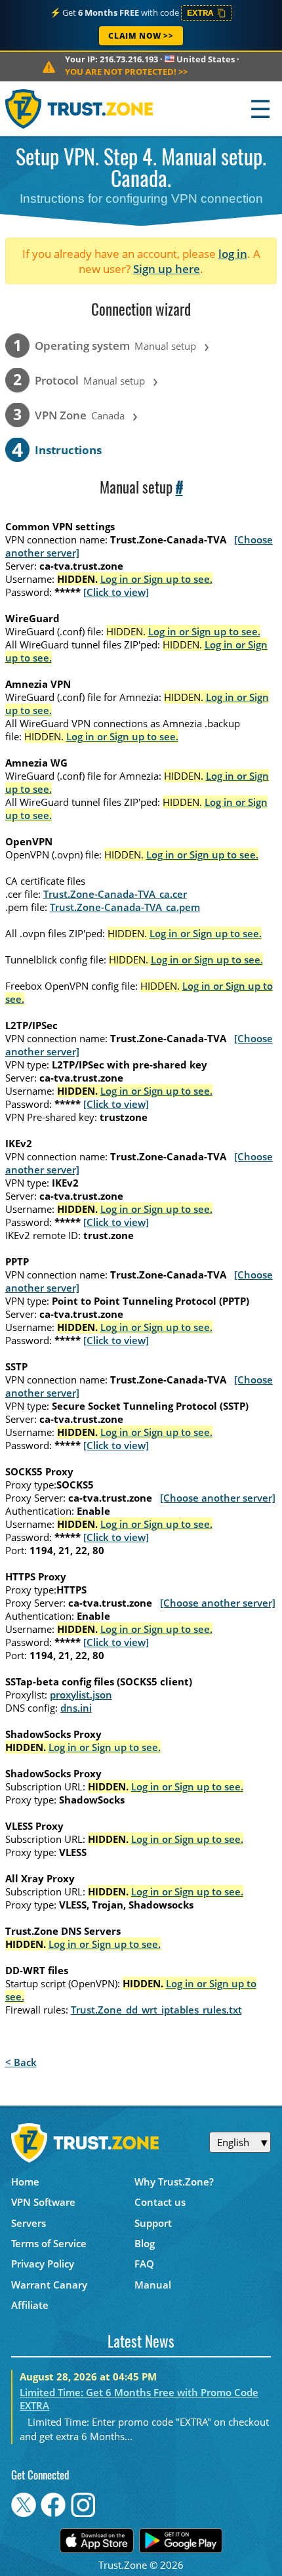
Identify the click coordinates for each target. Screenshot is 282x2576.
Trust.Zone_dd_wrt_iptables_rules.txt (156, 2010)
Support (153, 2223)
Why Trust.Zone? (174, 2182)
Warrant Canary (49, 2285)
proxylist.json (81, 1695)
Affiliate (30, 2305)
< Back (21, 2062)
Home (25, 2182)
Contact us (160, 2202)
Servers (29, 2223)
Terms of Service (49, 2243)
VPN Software (43, 2202)
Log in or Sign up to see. (156, 579)
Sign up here (167, 269)
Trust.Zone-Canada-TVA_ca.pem (125, 907)
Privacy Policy (43, 2264)
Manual (153, 2285)
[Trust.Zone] (80, 109)
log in (233, 254)
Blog (145, 2243)
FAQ (144, 2264)
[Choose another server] (218, 1498)
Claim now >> (141, 36)
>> (126, 72)
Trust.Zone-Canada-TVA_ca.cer (115, 894)
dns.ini (76, 1708)
